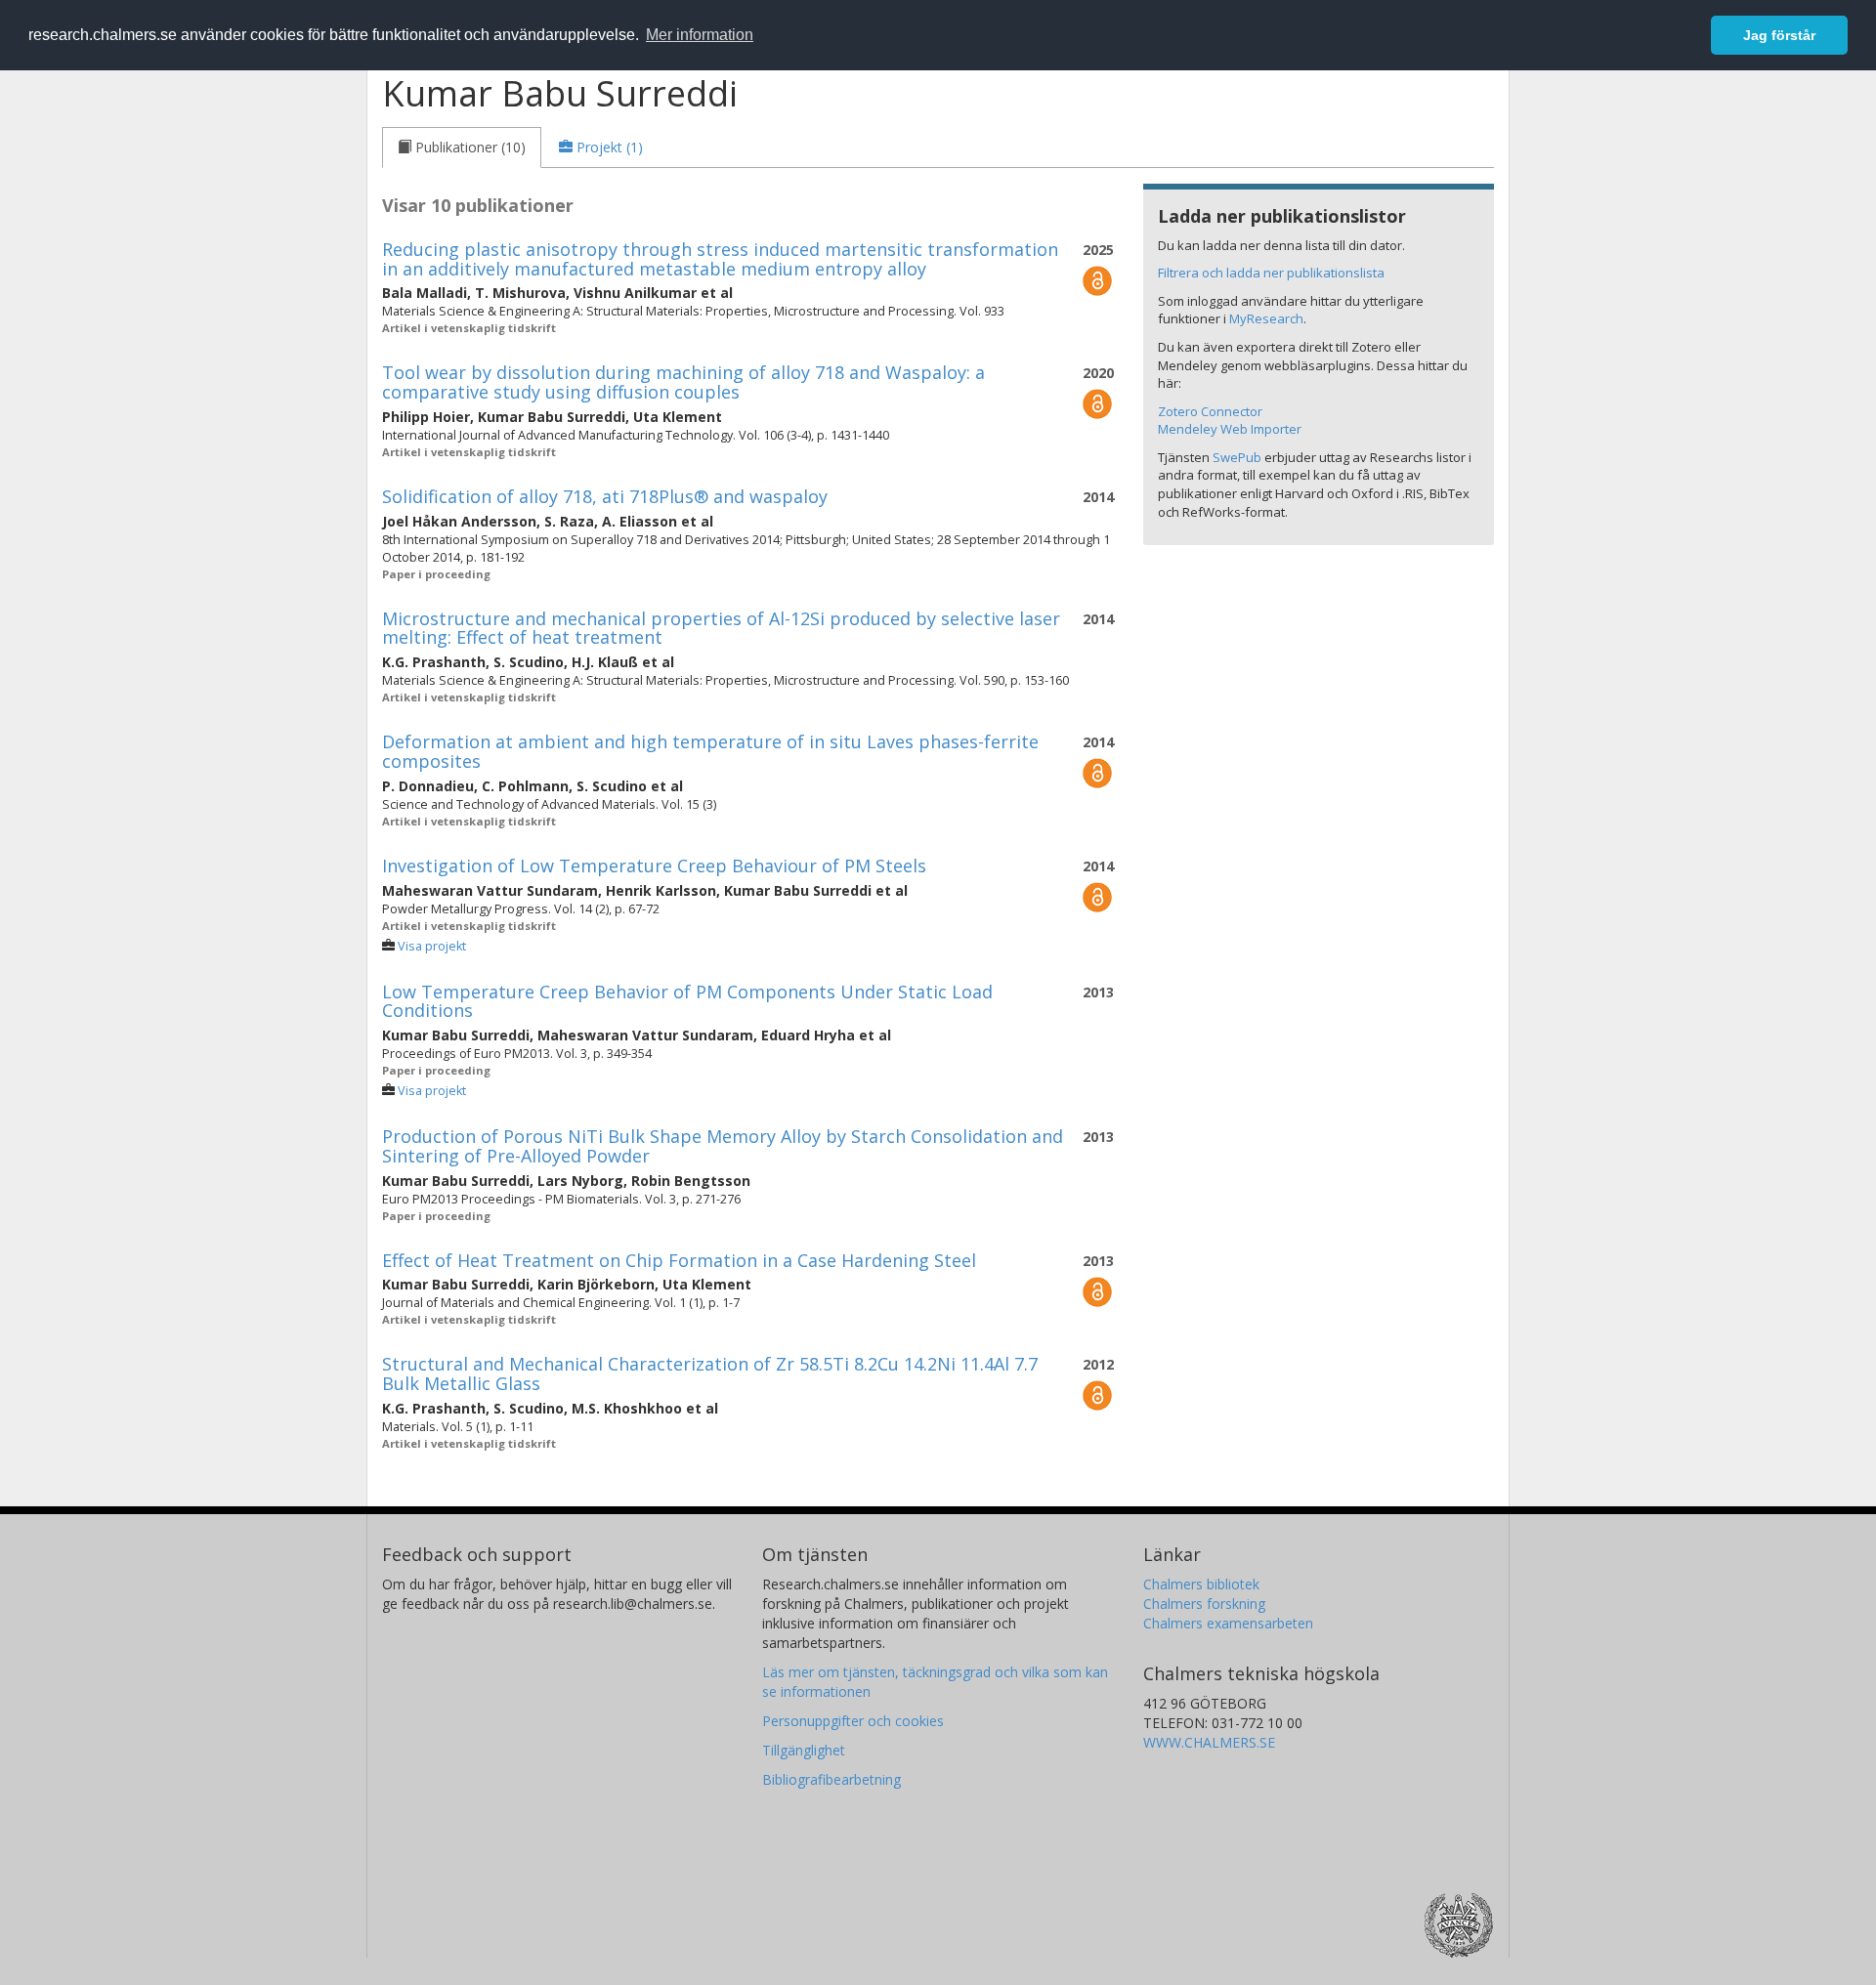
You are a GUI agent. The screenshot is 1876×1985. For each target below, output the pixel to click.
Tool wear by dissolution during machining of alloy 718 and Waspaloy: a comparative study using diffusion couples (683, 382)
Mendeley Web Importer (1230, 429)
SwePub (1237, 457)
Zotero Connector (1210, 411)
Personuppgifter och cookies (853, 1721)
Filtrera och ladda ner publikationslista (1271, 273)
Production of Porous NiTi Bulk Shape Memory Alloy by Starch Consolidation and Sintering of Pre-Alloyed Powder (723, 1146)
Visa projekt (432, 946)
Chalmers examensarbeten (1228, 1623)
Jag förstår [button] (1779, 35)
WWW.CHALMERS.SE (1209, 1742)
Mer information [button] (700, 35)
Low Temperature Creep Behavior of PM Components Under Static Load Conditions (687, 1001)
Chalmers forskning (1204, 1604)
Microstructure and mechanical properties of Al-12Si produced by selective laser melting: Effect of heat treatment (721, 628)
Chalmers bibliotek (1201, 1584)
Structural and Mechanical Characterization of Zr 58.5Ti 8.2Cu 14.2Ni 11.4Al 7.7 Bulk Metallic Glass (710, 1373)
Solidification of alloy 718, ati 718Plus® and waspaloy (605, 496)
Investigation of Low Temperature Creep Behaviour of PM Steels (654, 866)
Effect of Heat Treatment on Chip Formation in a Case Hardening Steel (679, 1260)
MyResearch (1266, 318)
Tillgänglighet (804, 1750)
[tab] (462, 148)
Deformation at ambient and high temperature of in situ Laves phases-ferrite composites (710, 751)
